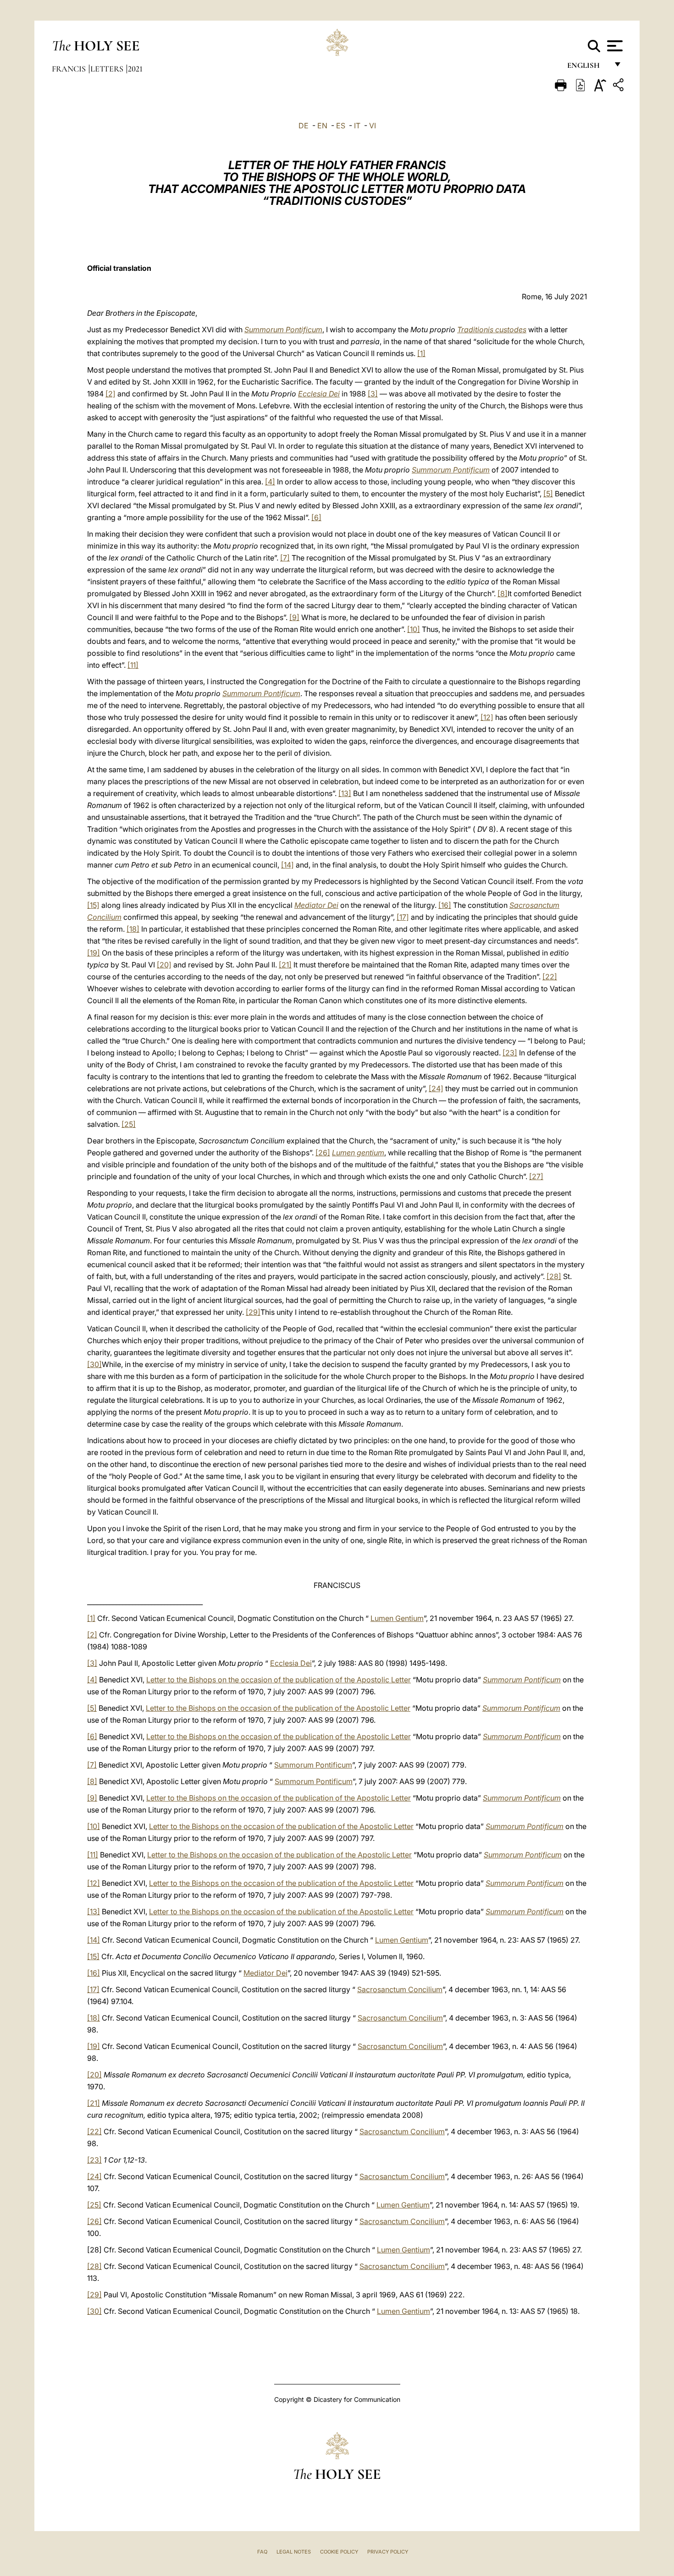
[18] (133, 929)
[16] (445, 905)
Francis (70, 69)
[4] (270, 482)
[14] (287, 865)
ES (341, 126)
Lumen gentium (358, 1153)
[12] (487, 717)
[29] (253, 1312)
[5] (548, 494)
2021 (135, 69)
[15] (93, 905)
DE (304, 126)
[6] (316, 517)
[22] (550, 977)
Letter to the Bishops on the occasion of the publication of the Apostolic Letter (279, 1680)
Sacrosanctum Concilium (400, 1989)
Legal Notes (294, 2552)
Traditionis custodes (492, 330)
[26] (323, 1153)
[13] (345, 793)
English (588, 68)
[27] (536, 1176)
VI (373, 126)
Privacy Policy (388, 2552)
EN (322, 126)
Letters (108, 69)
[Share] (619, 86)
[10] (414, 629)
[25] (129, 1124)
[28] (554, 1276)
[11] (133, 665)
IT (357, 126)
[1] (421, 353)
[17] (403, 917)
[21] (285, 965)
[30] (94, 1364)
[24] (436, 1088)
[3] (373, 394)
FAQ (262, 2552)
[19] (94, 953)
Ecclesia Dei (319, 394)
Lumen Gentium (397, 1618)
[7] (285, 558)
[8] (503, 593)
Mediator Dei (316, 905)
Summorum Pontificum (283, 330)
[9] (294, 617)
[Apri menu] (614, 46)
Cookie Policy (339, 2552)
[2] (110, 394)
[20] (164, 965)
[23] (510, 1053)
